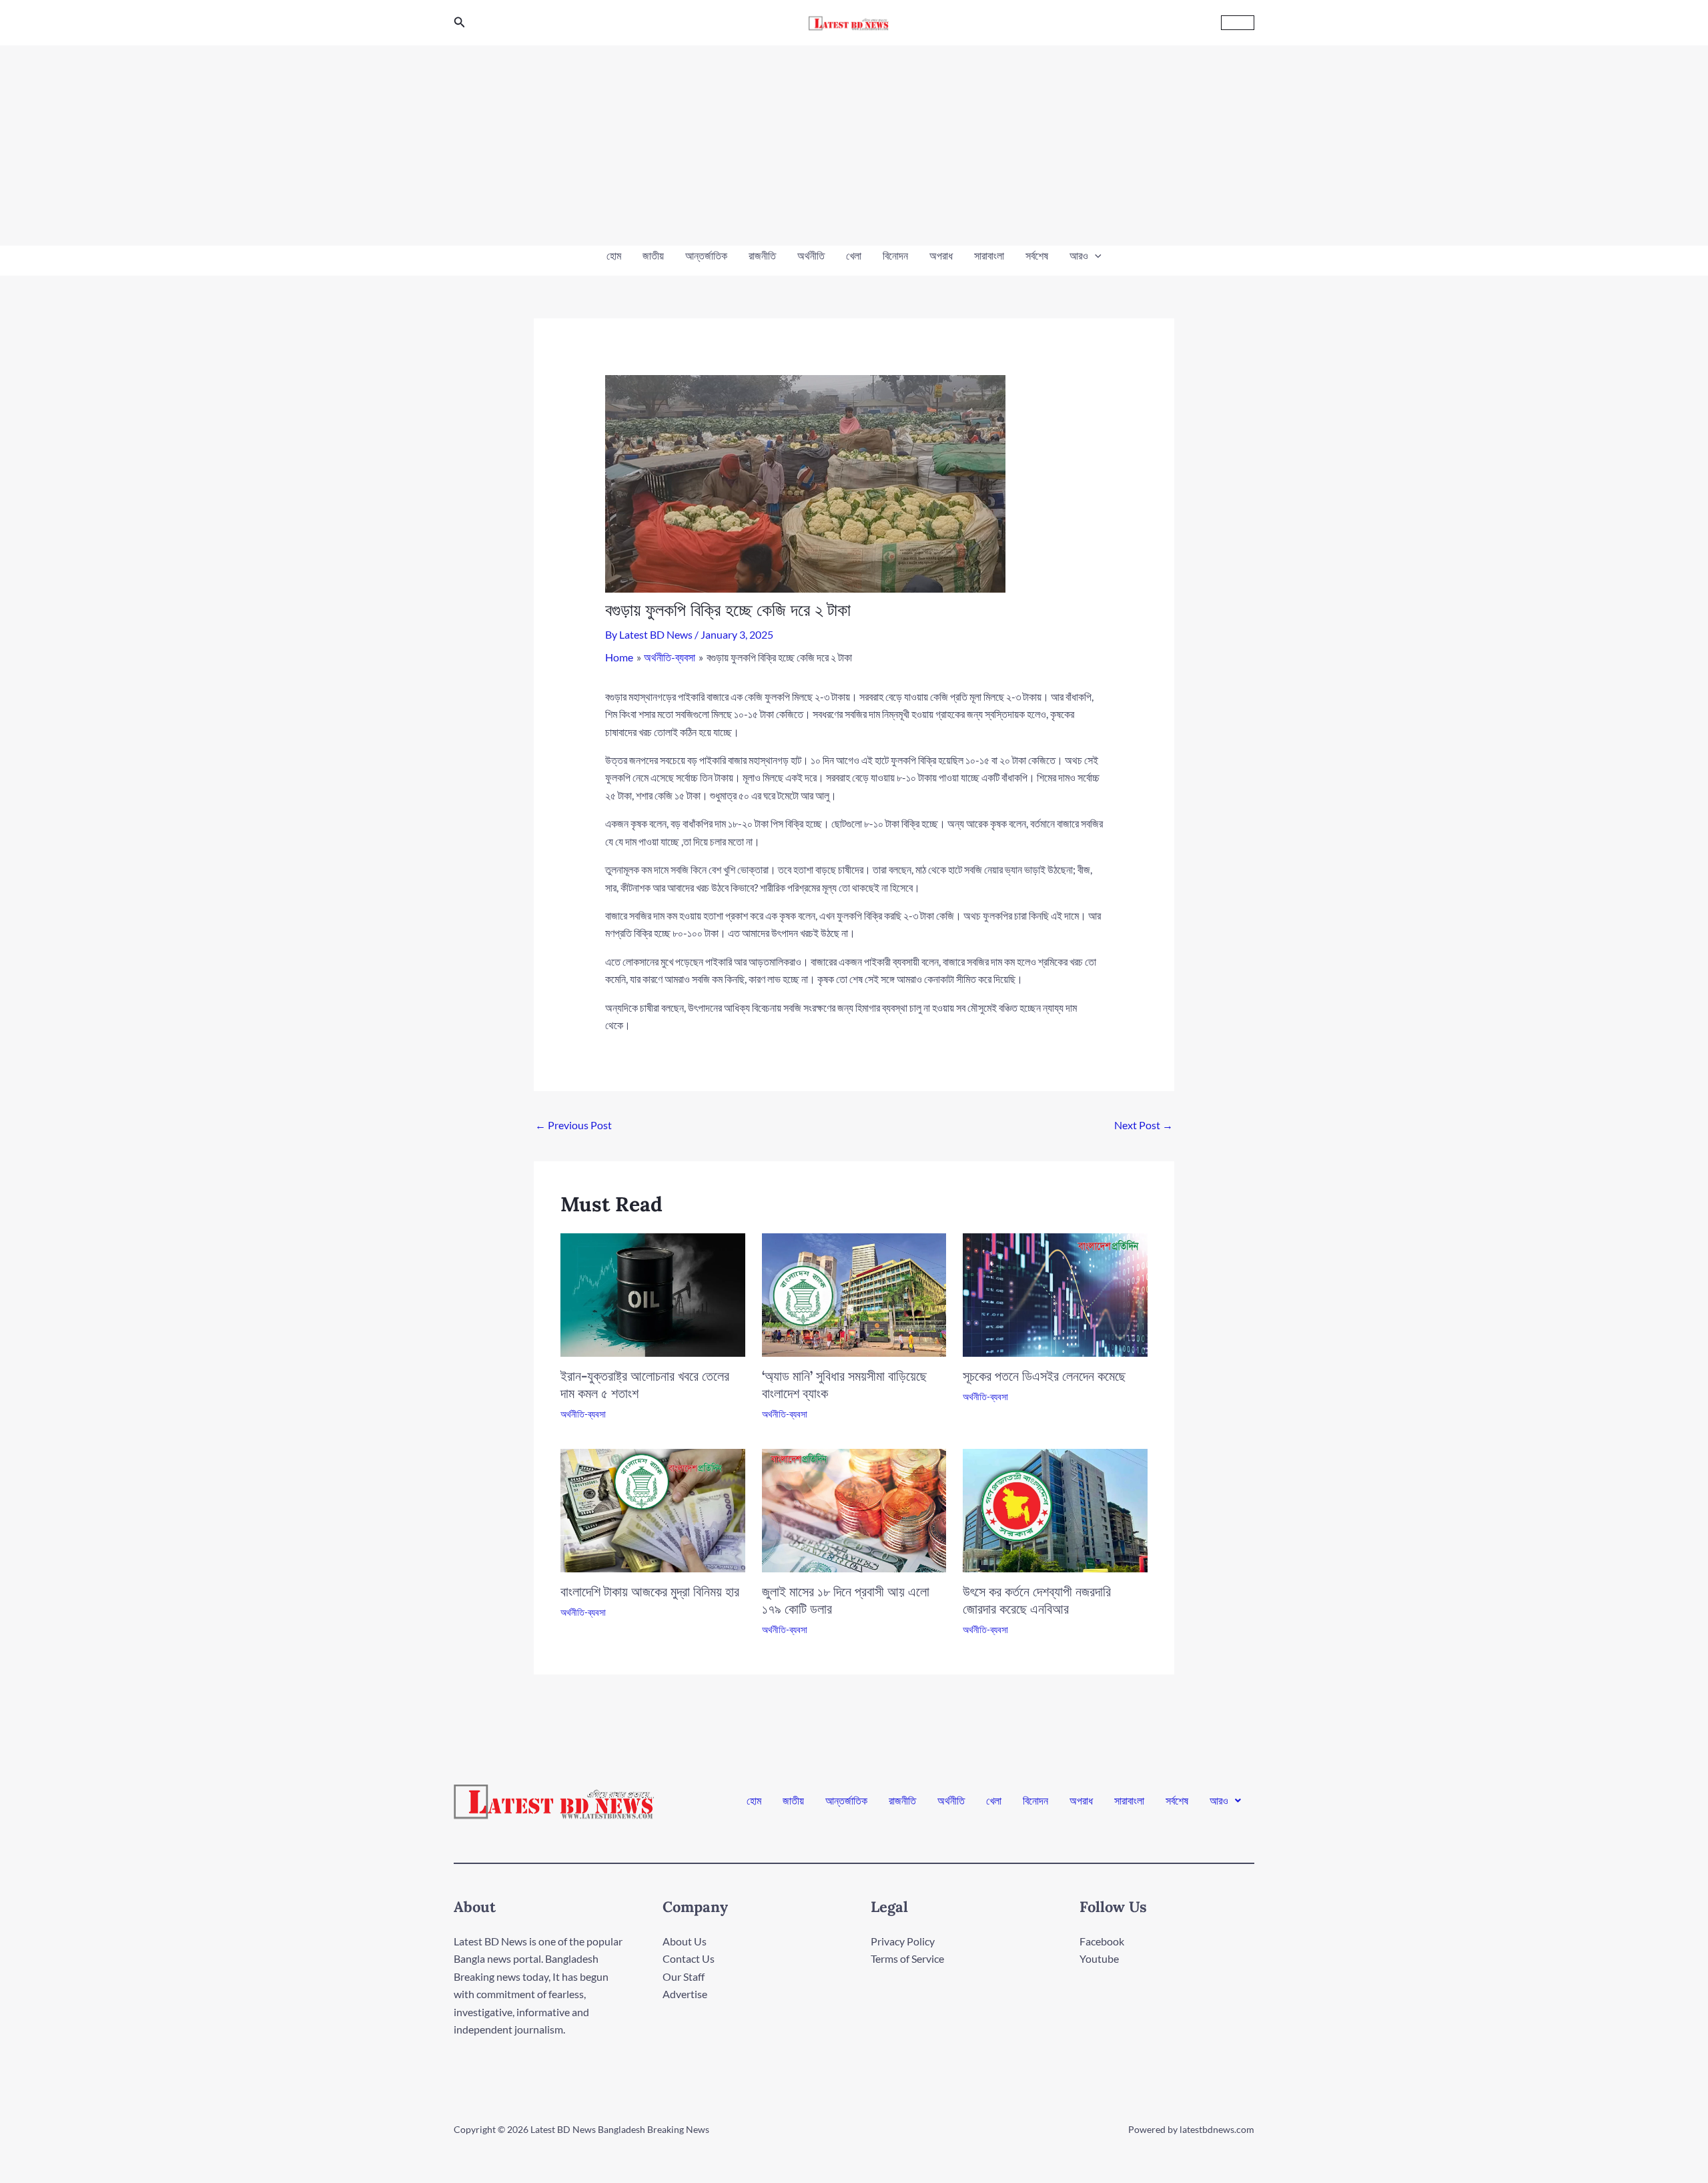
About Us (685, 1941)
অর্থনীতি (811, 255)
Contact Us (689, 1958)
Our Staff (684, 1976)
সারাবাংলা (989, 255)
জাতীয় (653, 255)
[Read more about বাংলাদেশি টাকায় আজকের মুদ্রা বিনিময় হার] (653, 1509)
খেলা (854, 255)
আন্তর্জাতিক (706, 255)
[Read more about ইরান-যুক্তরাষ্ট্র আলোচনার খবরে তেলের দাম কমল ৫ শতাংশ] (653, 1293)
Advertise (685, 1994)
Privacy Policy (903, 1941)
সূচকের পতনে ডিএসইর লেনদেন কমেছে (1044, 1376)
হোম (614, 255)
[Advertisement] (854, 145)
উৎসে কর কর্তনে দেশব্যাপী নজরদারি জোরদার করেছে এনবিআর (1037, 1600)
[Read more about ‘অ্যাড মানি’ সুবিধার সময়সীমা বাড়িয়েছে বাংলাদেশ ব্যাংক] (854, 1293)
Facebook (1102, 1941)
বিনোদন (895, 255)
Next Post (1144, 1125)
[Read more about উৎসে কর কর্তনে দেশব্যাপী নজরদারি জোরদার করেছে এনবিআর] (1055, 1509)
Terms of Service (907, 1958)
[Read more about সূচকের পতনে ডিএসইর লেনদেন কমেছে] (1055, 1293)
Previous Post (573, 1125)
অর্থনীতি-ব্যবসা (583, 1414)
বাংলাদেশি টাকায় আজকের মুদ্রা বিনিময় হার (650, 1591)
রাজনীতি (762, 255)
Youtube (1099, 1958)
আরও (1079, 255)
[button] (460, 22)
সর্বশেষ (1037, 255)
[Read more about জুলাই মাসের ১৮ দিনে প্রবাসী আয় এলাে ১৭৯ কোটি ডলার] (854, 1509)
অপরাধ (941, 255)
